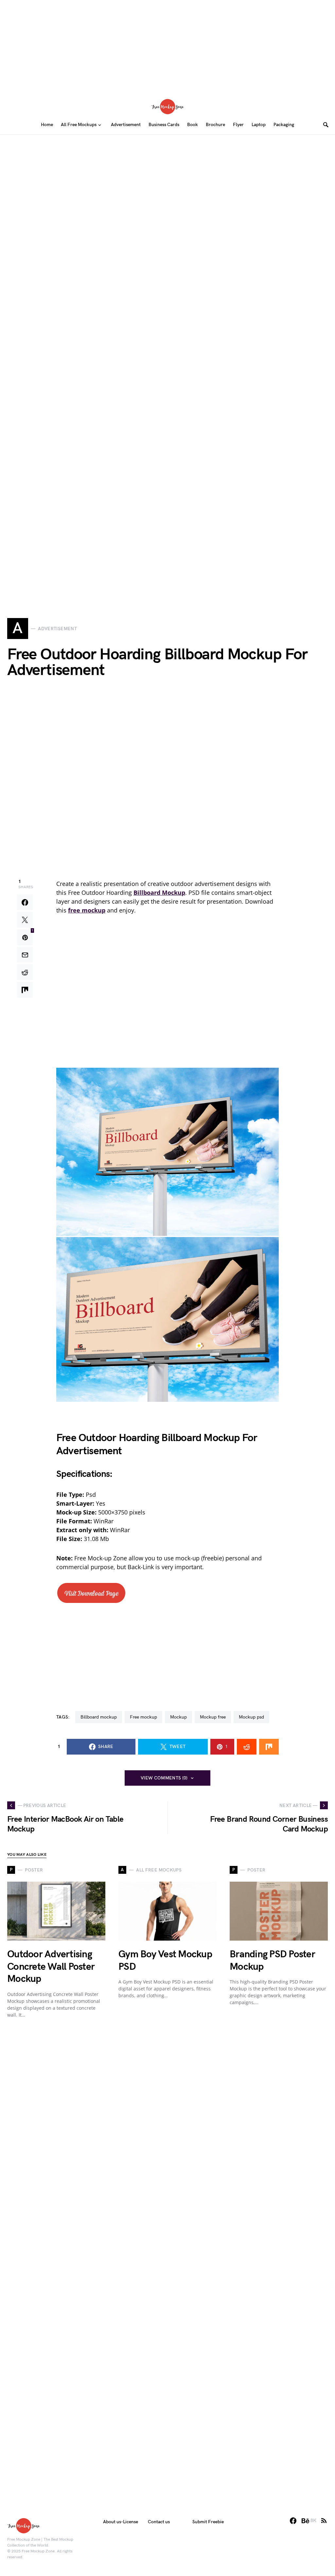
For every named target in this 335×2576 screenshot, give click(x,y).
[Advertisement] (167, 46)
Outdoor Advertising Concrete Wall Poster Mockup (51, 1967)
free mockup (143, 1717)
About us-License (121, 2522)
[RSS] (324, 2521)
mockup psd (251, 1717)
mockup (178, 1717)
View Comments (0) (164, 1778)
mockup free (213, 1717)
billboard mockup (99, 1717)
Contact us (159, 2522)
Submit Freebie (208, 2522)
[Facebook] (293, 2521)
